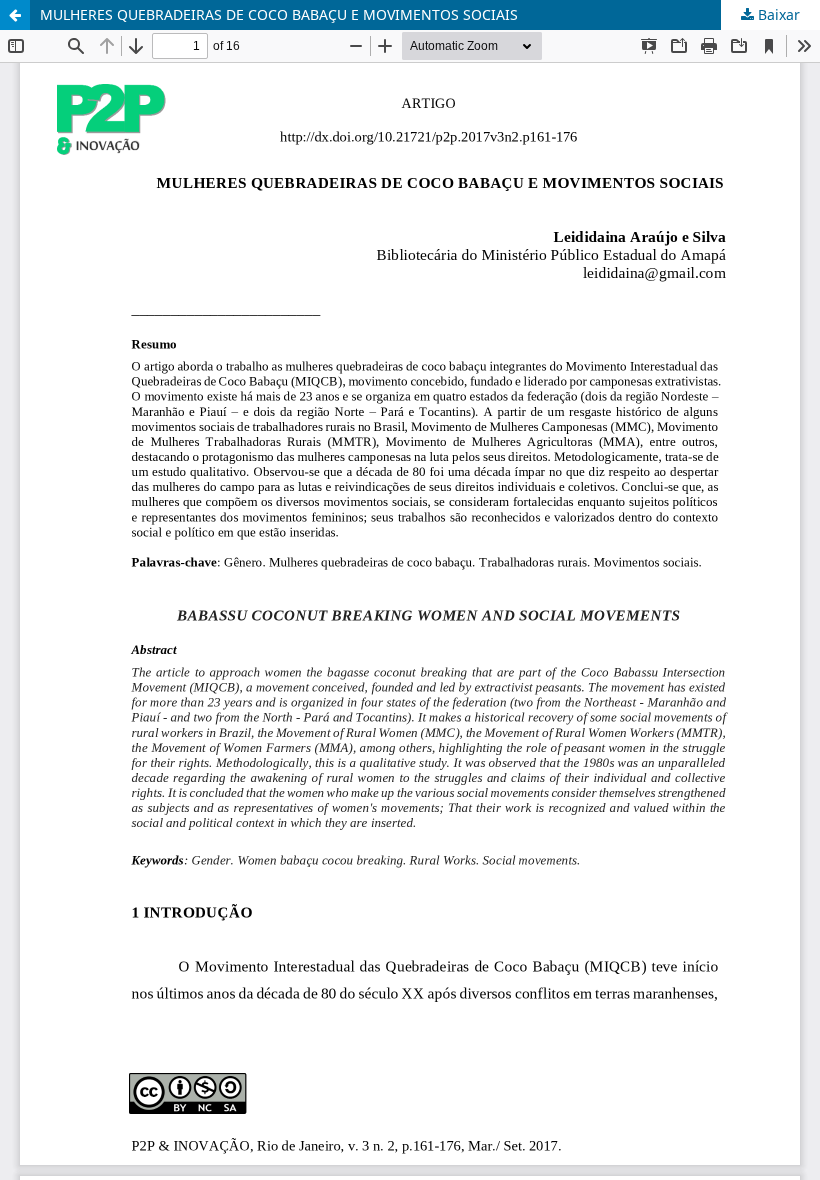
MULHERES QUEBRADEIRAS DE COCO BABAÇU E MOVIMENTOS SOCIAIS (279, 14)
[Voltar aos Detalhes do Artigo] (15, 15)
